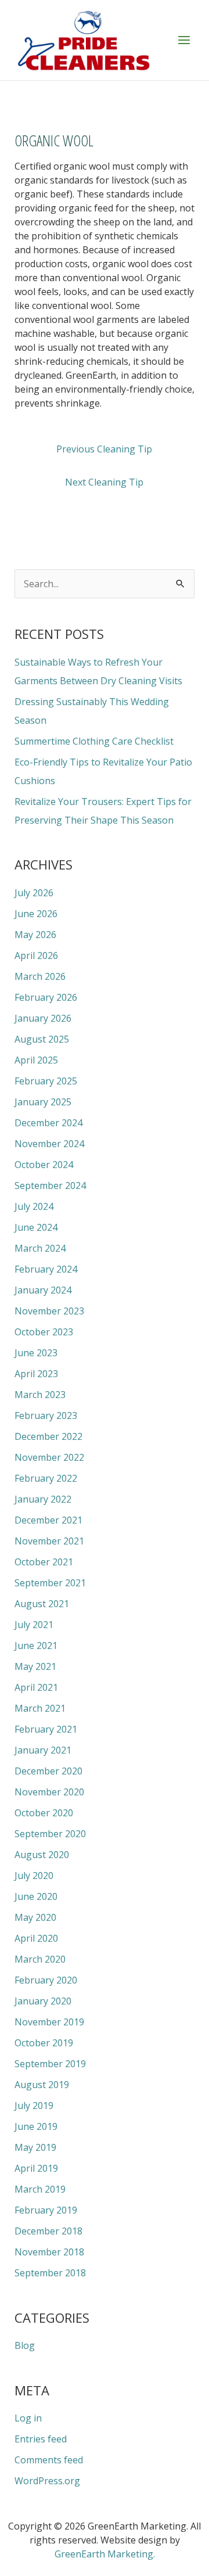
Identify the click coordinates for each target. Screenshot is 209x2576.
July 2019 (34, 2106)
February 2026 (46, 997)
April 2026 (36, 955)
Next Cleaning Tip (104, 482)
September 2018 (50, 2273)
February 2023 (46, 1415)
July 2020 (34, 1876)
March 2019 (40, 2189)
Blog (25, 2345)
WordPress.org (47, 2481)
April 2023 (36, 1374)
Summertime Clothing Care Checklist (94, 741)
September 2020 (50, 1834)
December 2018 (48, 2231)
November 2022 (49, 1457)
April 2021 (36, 1687)
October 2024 (44, 1165)
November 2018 (49, 2252)
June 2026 (36, 914)
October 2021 (44, 1562)
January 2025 (43, 1102)
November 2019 (49, 2022)
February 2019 (46, 2210)
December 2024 (48, 1123)
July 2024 (34, 1206)
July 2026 (34, 893)
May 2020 (35, 1917)
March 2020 (40, 1959)
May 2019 (35, 2147)
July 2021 (34, 1625)
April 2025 (36, 1060)
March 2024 (40, 1248)
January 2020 (43, 2001)
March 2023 (40, 1395)
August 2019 (42, 2085)
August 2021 (42, 1604)
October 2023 (44, 1332)
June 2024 (36, 1227)
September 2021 (50, 1583)
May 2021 (35, 1666)
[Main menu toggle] (184, 40)
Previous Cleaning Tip (104, 449)
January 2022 (43, 1499)
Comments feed (49, 2460)
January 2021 (43, 1750)
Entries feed (41, 2439)
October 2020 (44, 1813)
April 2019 (36, 2168)
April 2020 (36, 1938)
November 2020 (49, 1792)
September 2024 (50, 1185)
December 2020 (48, 1771)
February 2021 (46, 1729)
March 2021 (40, 1708)
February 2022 (46, 1478)
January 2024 (43, 1290)
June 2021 (36, 1646)
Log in (28, 2418)
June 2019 (36, 2126)
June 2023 (36, 1353)
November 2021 (49, 1541)
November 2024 (49, 1144)
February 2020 (46, 1980)
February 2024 (46, 1269)
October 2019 (44, 2043)
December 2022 (48, 1436)
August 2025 (42, 1039)
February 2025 (46, 1081)
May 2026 (35, 935)
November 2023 (49, 1311)
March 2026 (40, 976)
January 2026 (43, 1018)
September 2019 (50, 2064)
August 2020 (42, 1855)
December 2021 (48, 1520)
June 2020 (36, 1896)
